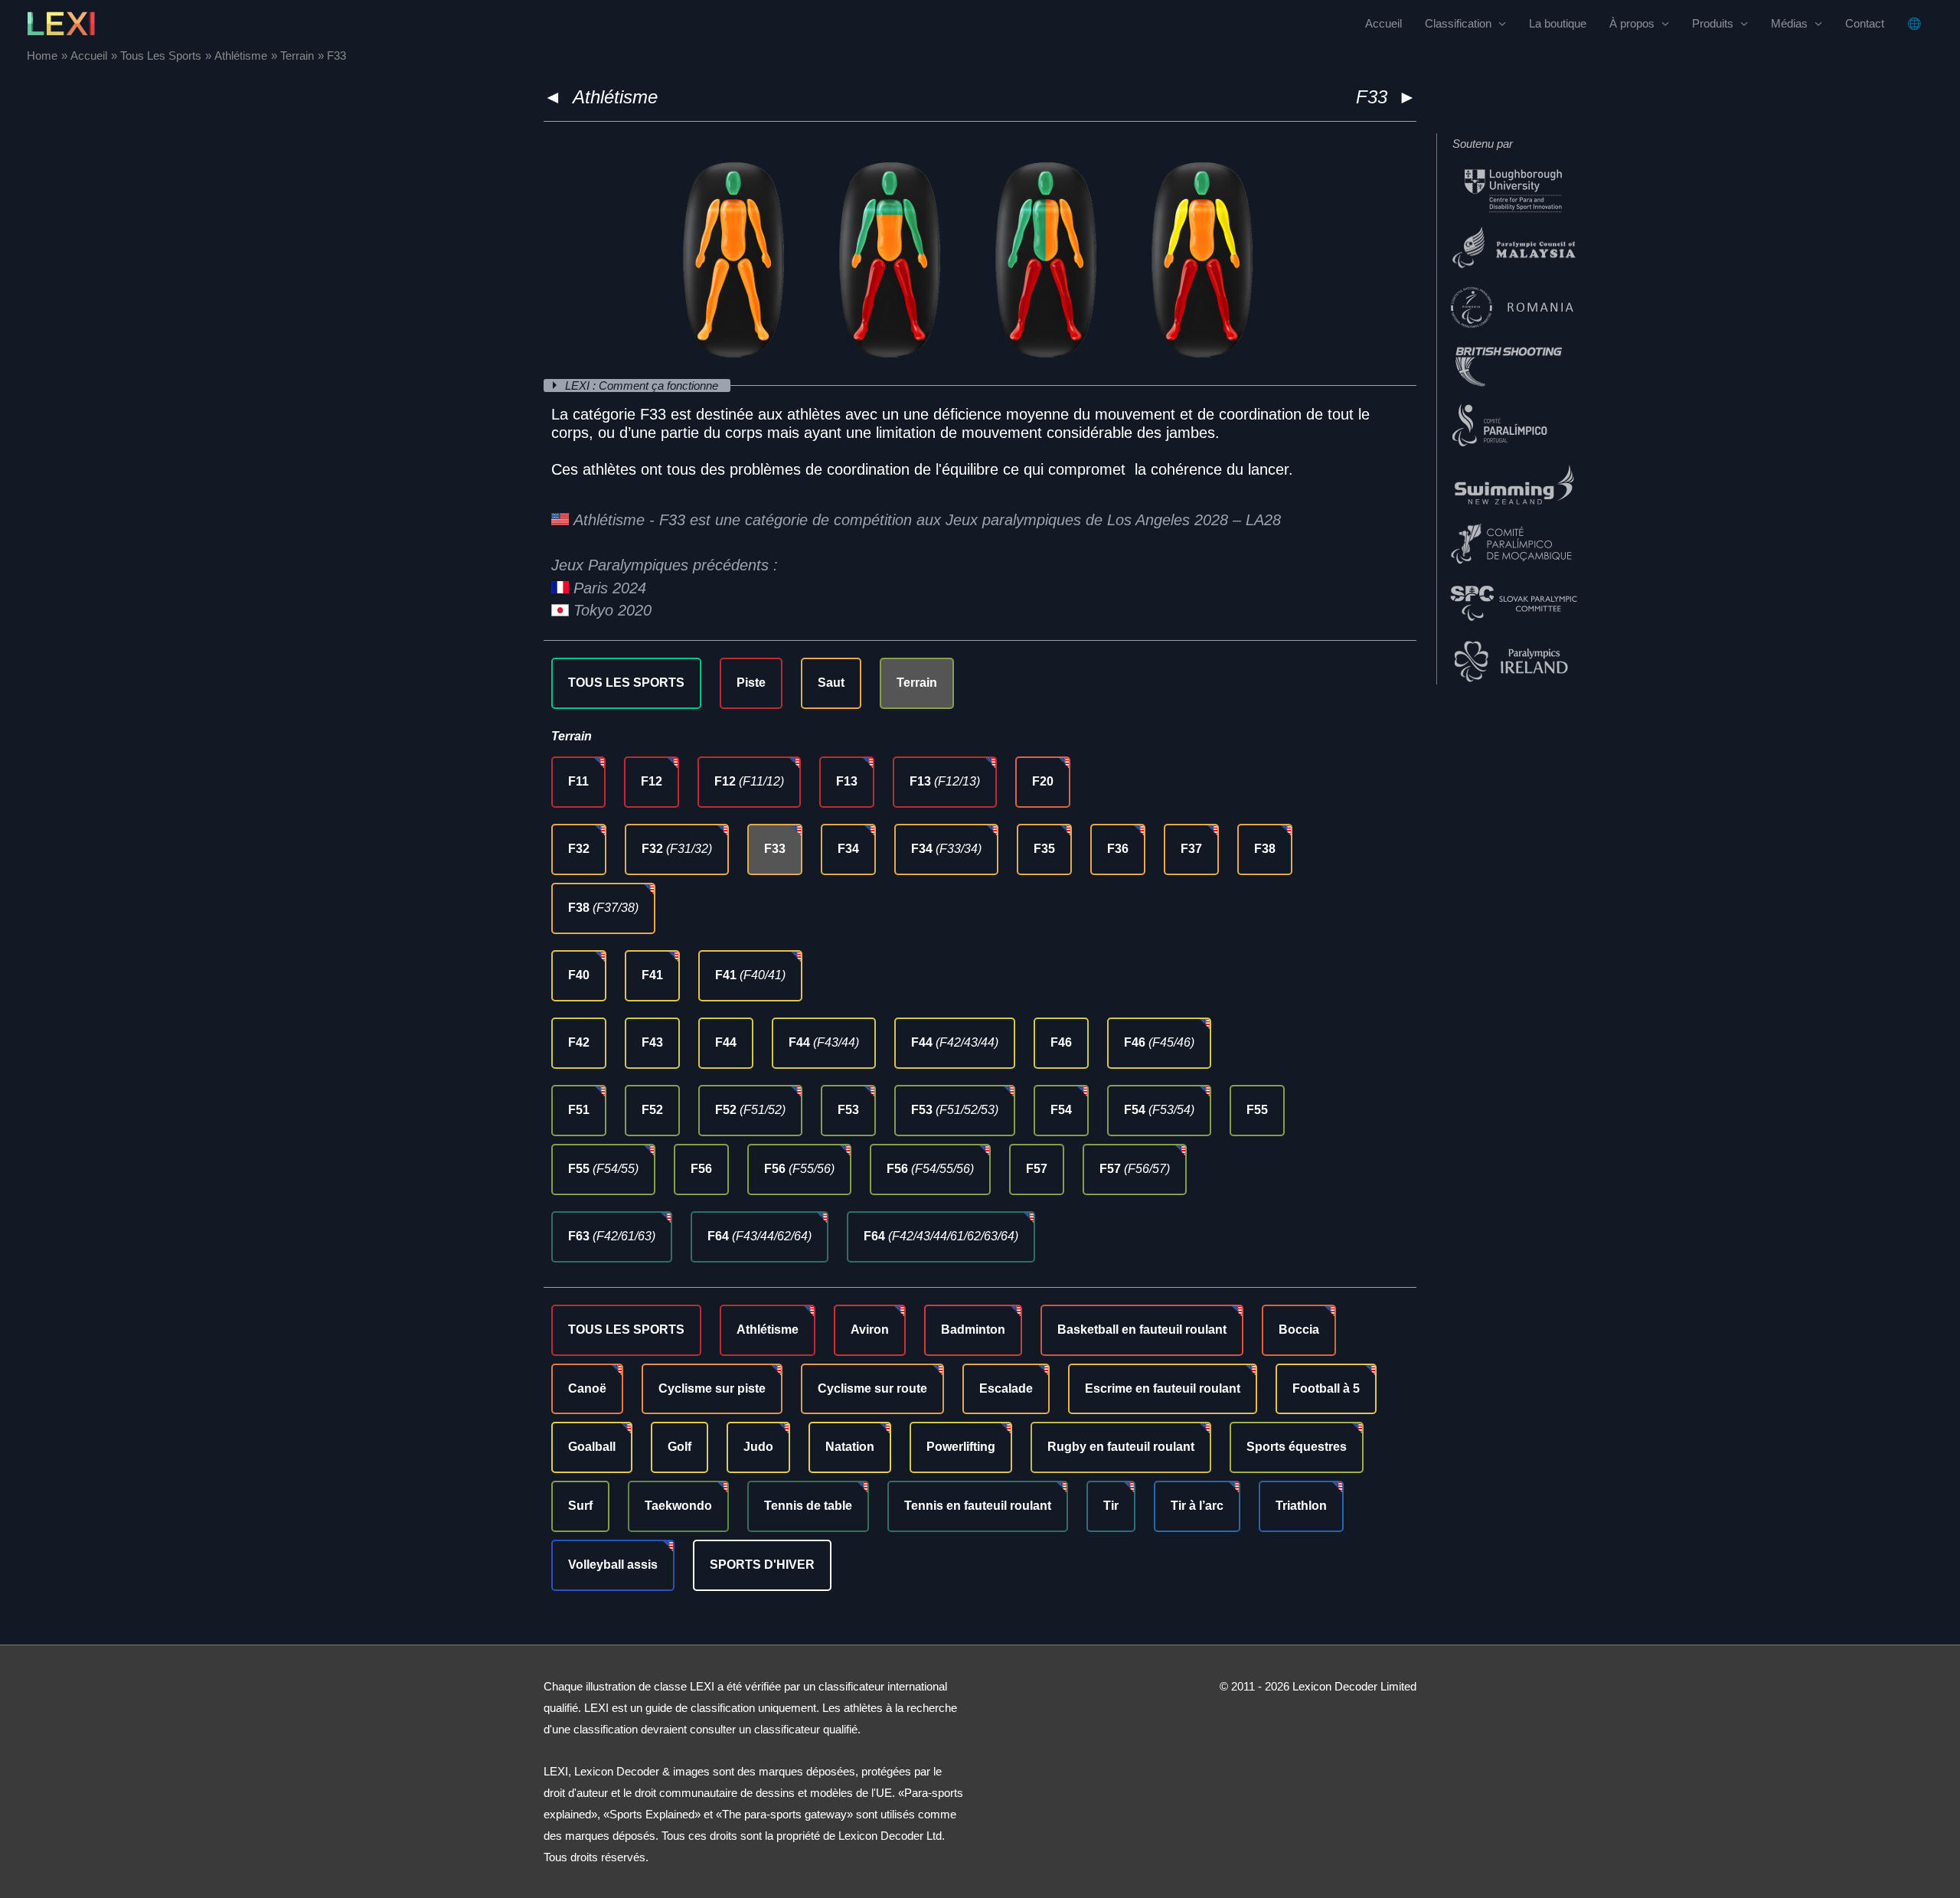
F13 (847, 781)
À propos (1632, 23)
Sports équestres (1297, 1447)
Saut (831, 683)
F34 (848, 849)
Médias (1789, 23)
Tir (1111, 1506)
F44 (726, 1042)
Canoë (587, 1388)
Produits (1713, 23)
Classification (1458, 23)
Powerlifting (961, 1447)
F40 (579, 975)
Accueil (1383, 23)
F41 (652, 975)
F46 (1061, 1042)
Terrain (917, 683)
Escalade (1006, 1388)
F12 (652, 781)
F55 (1257, 1110)
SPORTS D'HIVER (762, 1565)
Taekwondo (678, 1506)
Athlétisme (615, 97)
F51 (579, 1110)
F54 (1061, 1110)
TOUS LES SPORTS (626, 683)
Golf (679, 1447)
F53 (848, 1110)
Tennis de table (808, 1506)
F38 (1265, 849)
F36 (1118, 849)
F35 (1044, 849)
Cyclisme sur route (872, 1388)
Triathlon (1301, 1506)
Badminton (973, 1330)
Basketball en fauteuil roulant (1142, 1330)
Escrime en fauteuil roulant (1163, 1388)
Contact (1865, 23)
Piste (751, 683)
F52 (652, 1110)
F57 (1037, 1169)
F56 (701, 1169)
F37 (1191, 849)
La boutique (1558, 23)
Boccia (1299, 1330)
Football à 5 (1326, 1388)
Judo (758, 1447)
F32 (579, 849)
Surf (580, 1506)
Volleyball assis (613, 1565)
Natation (850, 1447)
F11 (578, 781)
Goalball (592, 1447)
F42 (579, 1042)
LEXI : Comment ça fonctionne (643, 385)
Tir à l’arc (1197, 1506)
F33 (775, 849)
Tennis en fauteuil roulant (978, 1506)
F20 (1043, 781)
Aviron (870, 1330)
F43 (652, 1042)
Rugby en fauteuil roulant (1121, 1447)
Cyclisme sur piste (712, 1388)
